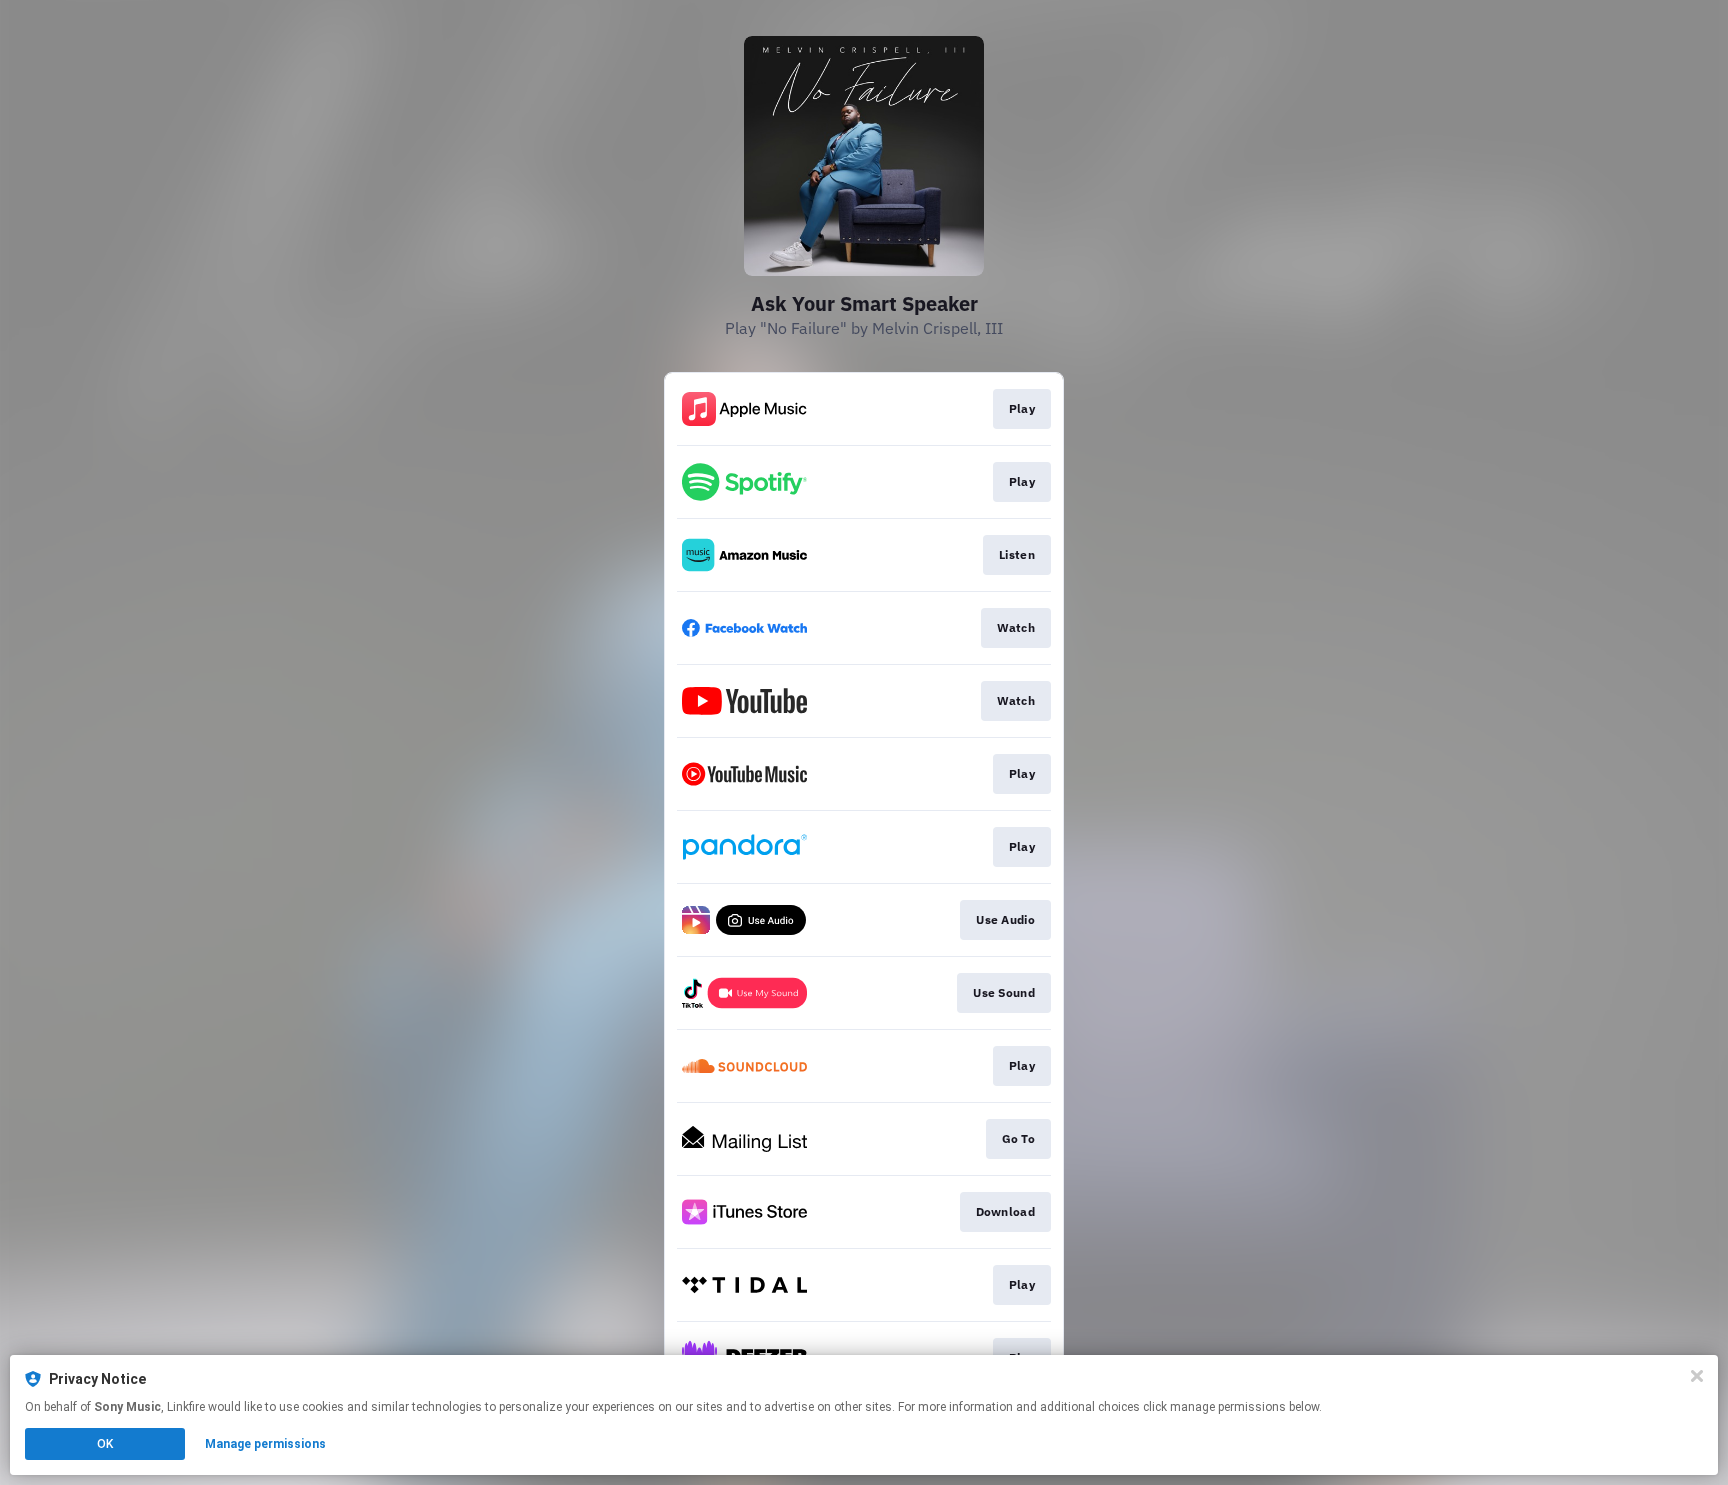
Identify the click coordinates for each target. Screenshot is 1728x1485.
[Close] (1697, 1376)
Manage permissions (265, 1444)
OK (105, 1444)
